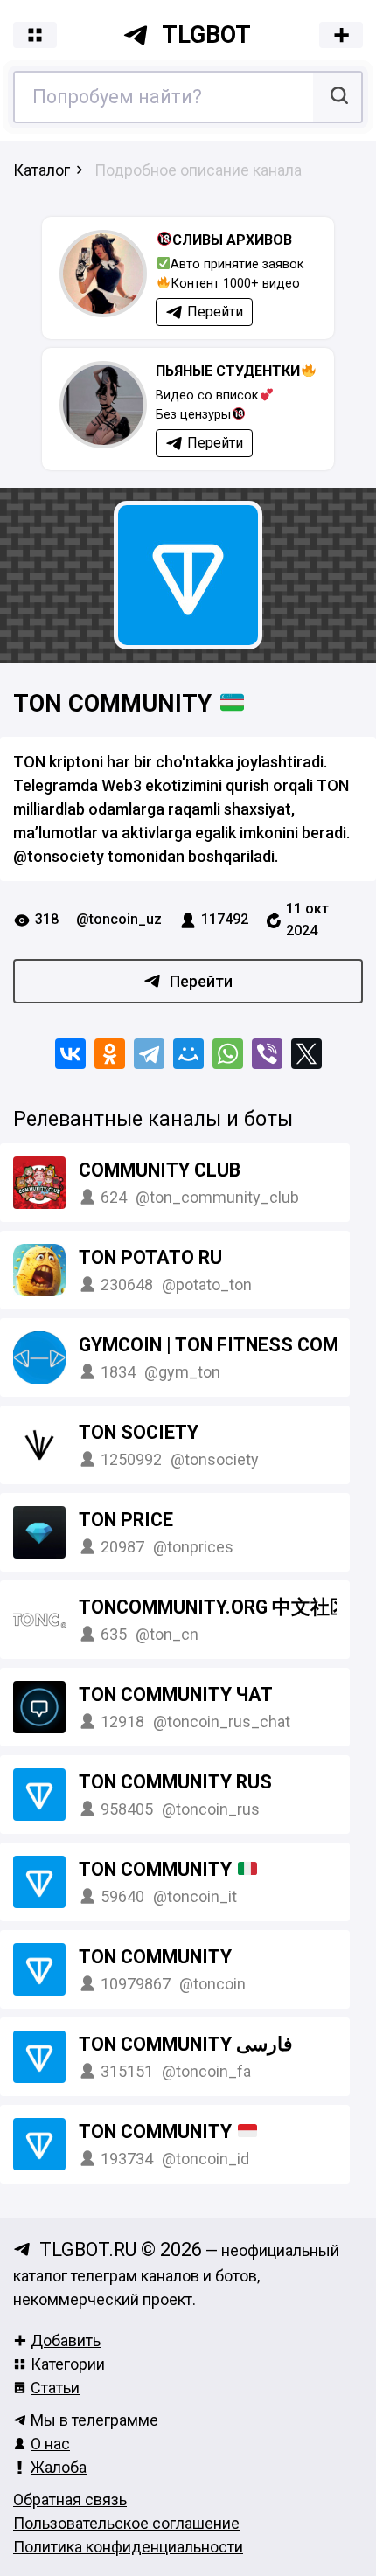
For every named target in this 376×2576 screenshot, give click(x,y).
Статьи (55, 2388)
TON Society (139, 1432)
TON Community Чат (176, 1694)
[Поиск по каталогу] (337, 97)
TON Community (115, 704)
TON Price (126, 1520)
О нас (50, 2444)
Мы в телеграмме (94, 2420)
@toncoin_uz (119, 919)
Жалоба (59, 2467)
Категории (68, 2364)
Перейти (201, 981)
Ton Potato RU (150, 1257)
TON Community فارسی (186, 2044)
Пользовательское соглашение (126, 2523)
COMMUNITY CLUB (160, 1170)
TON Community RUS (175, 1782)
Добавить (66, 2340)
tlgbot (206, 35)
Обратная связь (70, 2500)
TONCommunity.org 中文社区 (214, 1607)
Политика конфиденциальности (128, 2547)
